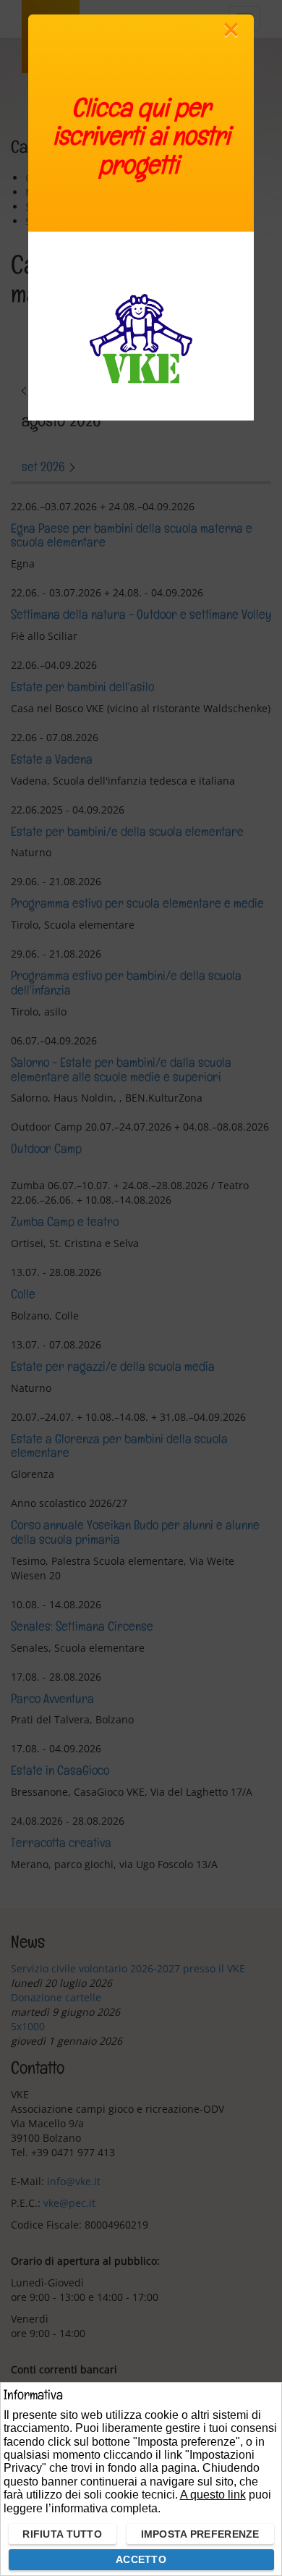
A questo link (213, 2495)
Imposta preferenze (200, 2534)
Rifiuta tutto (62, 2534)
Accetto (141, 2559)
